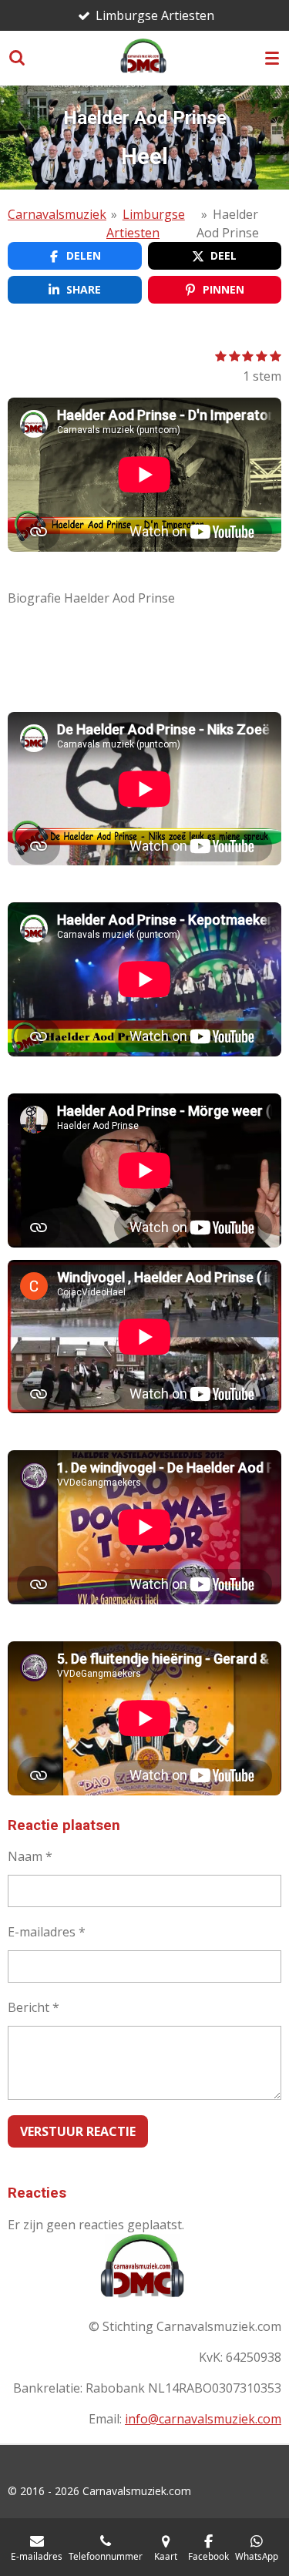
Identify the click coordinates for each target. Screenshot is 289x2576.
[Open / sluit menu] (272, 58)
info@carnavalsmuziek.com (203, 2419)
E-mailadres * (47, 1932)
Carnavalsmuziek (57, 214)
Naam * (30, 1856)
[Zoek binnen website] (17, 58)
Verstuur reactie (78, 2131)
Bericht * (34, 2007)
